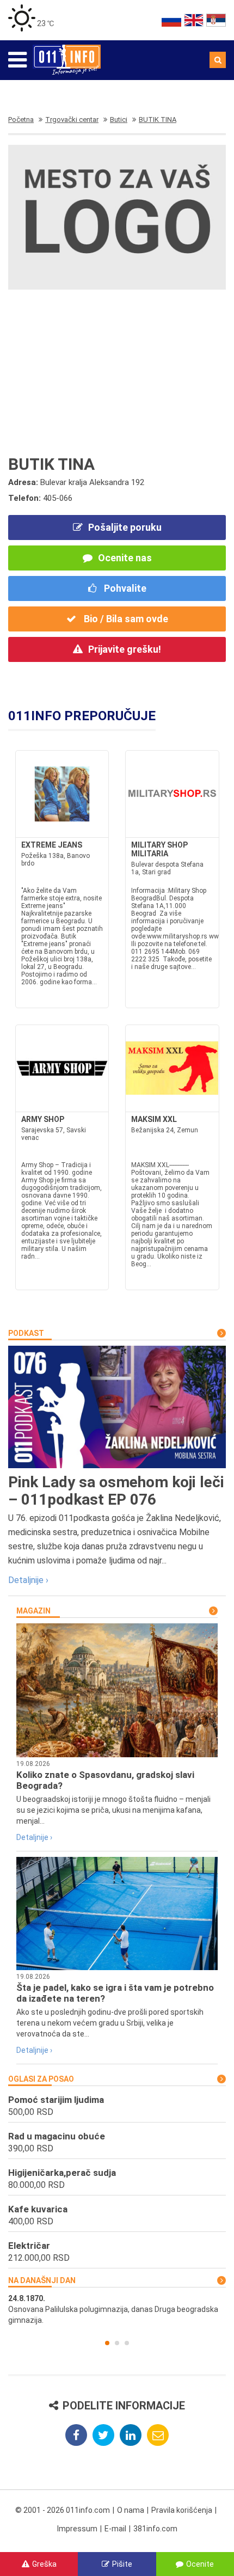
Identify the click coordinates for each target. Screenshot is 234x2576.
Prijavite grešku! (125, 649)
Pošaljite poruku (125, 527)
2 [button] (117, 2343)
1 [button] (107, 2343)
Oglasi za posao (41, 2079)
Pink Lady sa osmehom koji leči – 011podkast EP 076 (116, 1491)
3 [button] (127, 2343)
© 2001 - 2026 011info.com (63, 2510)
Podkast (26, 1333)
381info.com (155, 2529)
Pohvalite (124, 588)
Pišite (122, 2564)
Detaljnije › (28, 1580)
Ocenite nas (125, 558)
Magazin (33, 1611)
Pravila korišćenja (182, 2510)
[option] (117, 2309)
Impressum (77, 2529)
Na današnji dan (42, 2280)
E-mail (115, 2529)
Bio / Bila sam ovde (125, 619)
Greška (44, 2564)
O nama (131, 2510)
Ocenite (200, 2564)
